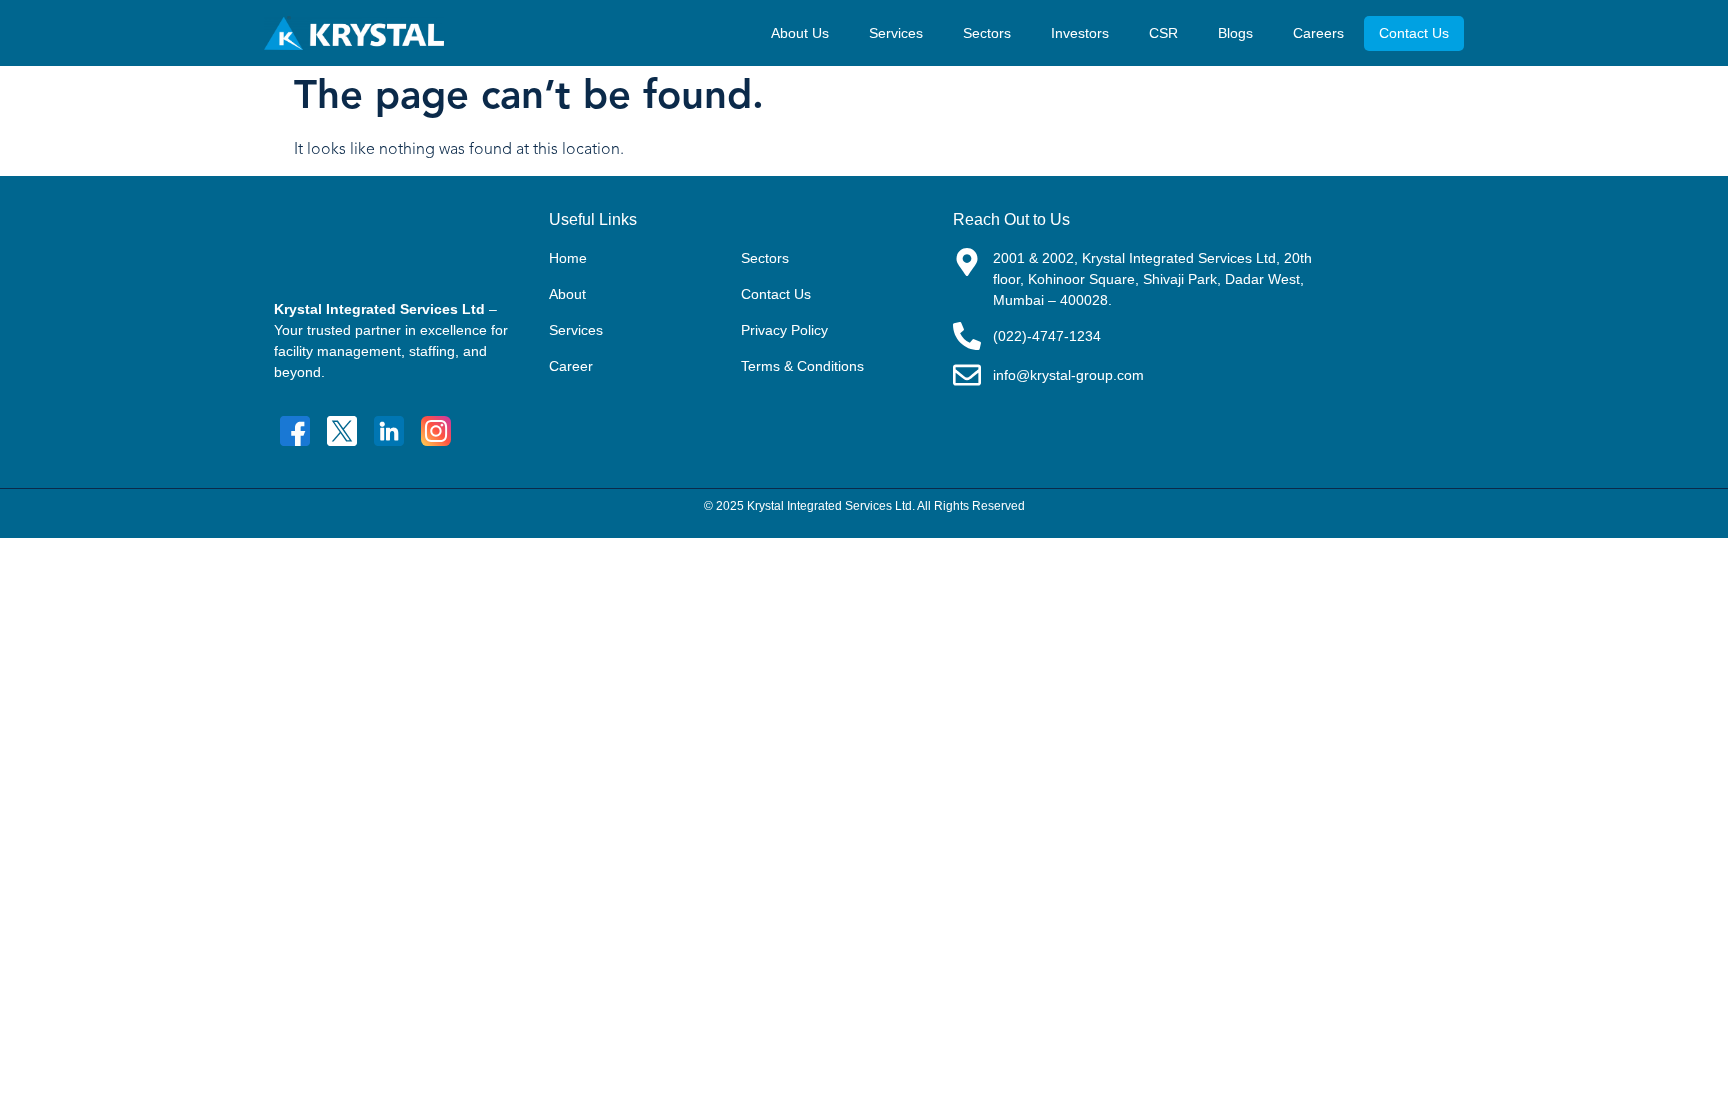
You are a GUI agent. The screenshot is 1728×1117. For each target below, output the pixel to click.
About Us (800, 33)
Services (896, 33)
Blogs (1235, 33)
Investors (1080, 33)
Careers (1318, 33)
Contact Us (1414, 33)
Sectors (987, 33)
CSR (1163, 33)
